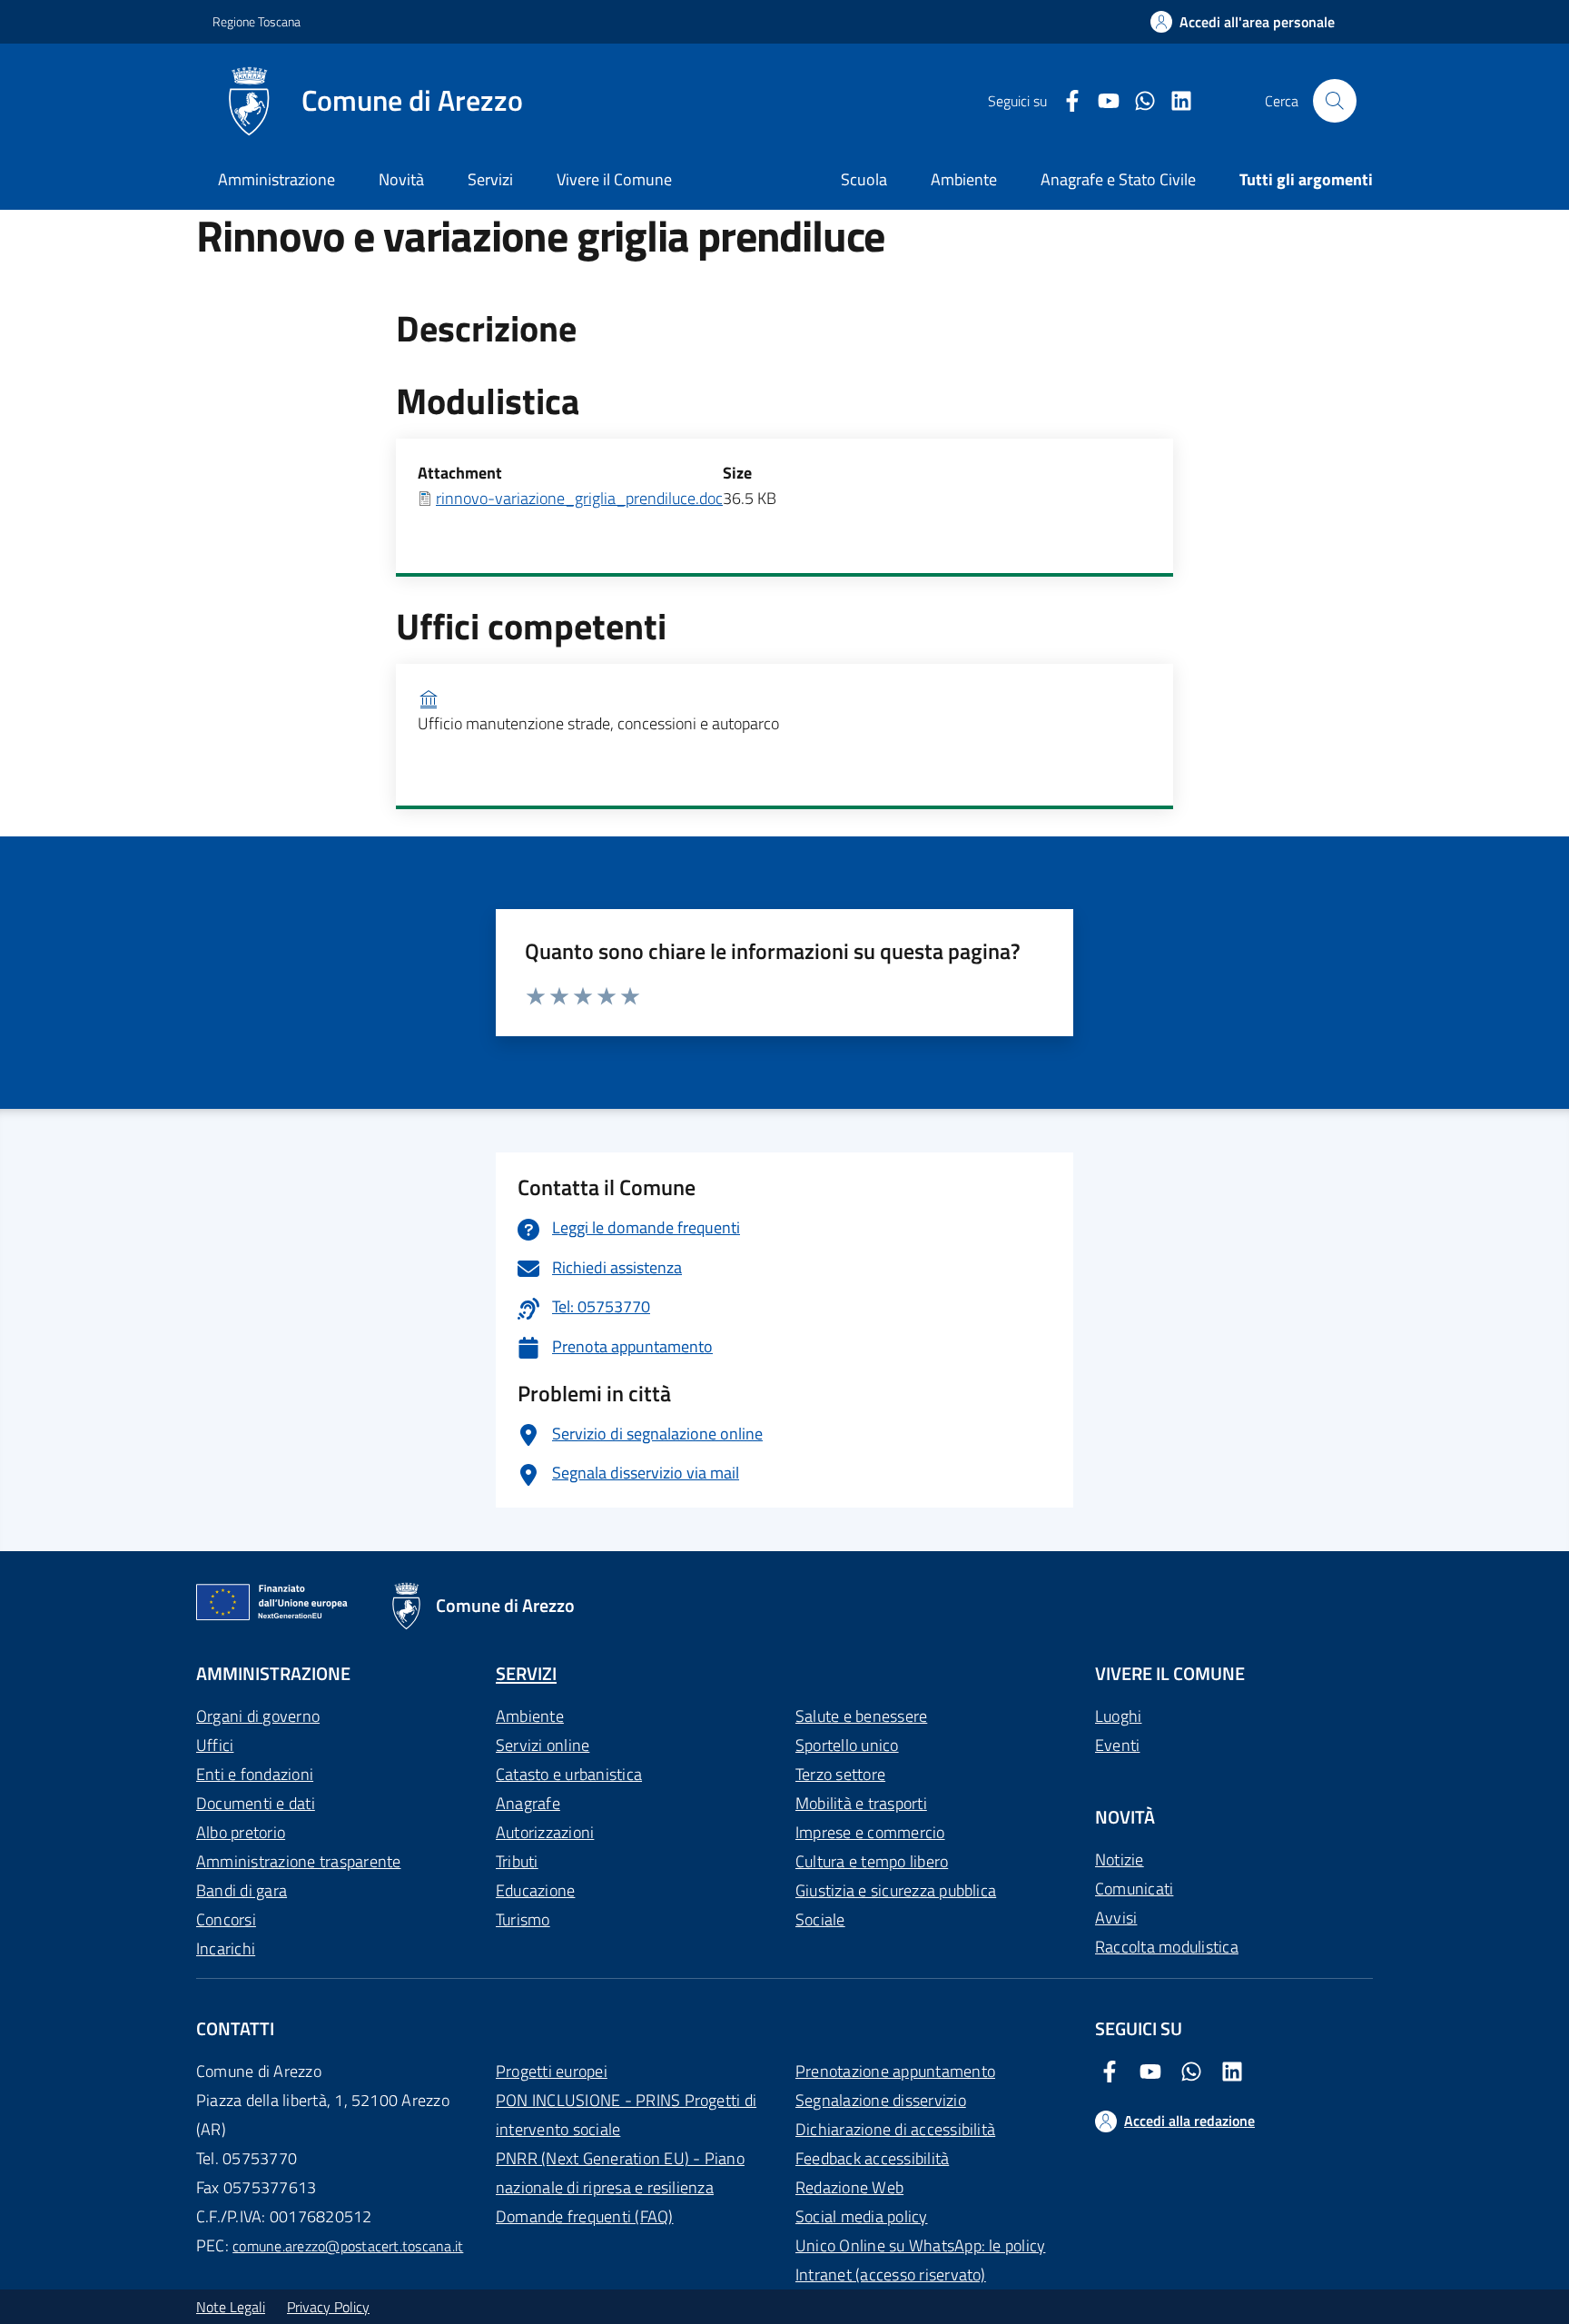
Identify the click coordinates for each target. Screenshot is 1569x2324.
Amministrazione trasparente (298, 1861)
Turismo (523, 1919)
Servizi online (543, 1745)
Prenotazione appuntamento (895, 2071)
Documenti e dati (256, 1803)
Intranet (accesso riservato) (891, 2275)
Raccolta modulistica (1167, 1947)
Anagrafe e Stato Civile (1118, 179)
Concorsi (226, 1919)
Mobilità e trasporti (861, 1803)
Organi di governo (258, 1716)
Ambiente (530, 1716)
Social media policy (862, 2216)
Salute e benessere (861, 1716)
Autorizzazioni (545, 1832)
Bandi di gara (242, 1890)
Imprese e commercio (870, 1832)
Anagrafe (528, 1803)
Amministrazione (276, 179)
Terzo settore (840, 1774)
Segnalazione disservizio (881, 2100)
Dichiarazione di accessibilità (895, 2129)
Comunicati (1134, 1889)
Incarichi (226, 1948)
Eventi (1117, 1745)
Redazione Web (849, 2187)
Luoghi (1118, 1716)
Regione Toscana (257, 21)
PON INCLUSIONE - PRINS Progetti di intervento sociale (626, 2115)
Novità (401, 179)
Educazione (535, 1890)
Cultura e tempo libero (872, 1861)
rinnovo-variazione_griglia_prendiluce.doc (579, 498)
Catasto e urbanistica (569, 1774)
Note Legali (231, 2307)
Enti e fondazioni (255, 1774)
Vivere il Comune (614, 179)
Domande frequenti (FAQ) (585, 2216)
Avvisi (1116, 1918)
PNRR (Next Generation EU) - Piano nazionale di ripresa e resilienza (620, 2173)
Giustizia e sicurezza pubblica (896, 1890)
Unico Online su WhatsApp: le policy (920, 2245)
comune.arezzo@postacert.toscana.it (348, 2246)
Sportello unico (847, 1745)
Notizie (1120, 1859)
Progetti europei (552, 2071)
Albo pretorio (241, 1832)
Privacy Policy (328, 2307)
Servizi (490, 179)
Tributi (517, 1861)
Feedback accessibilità (872, 2158)
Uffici (215, 1745)
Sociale (820, 1919)
